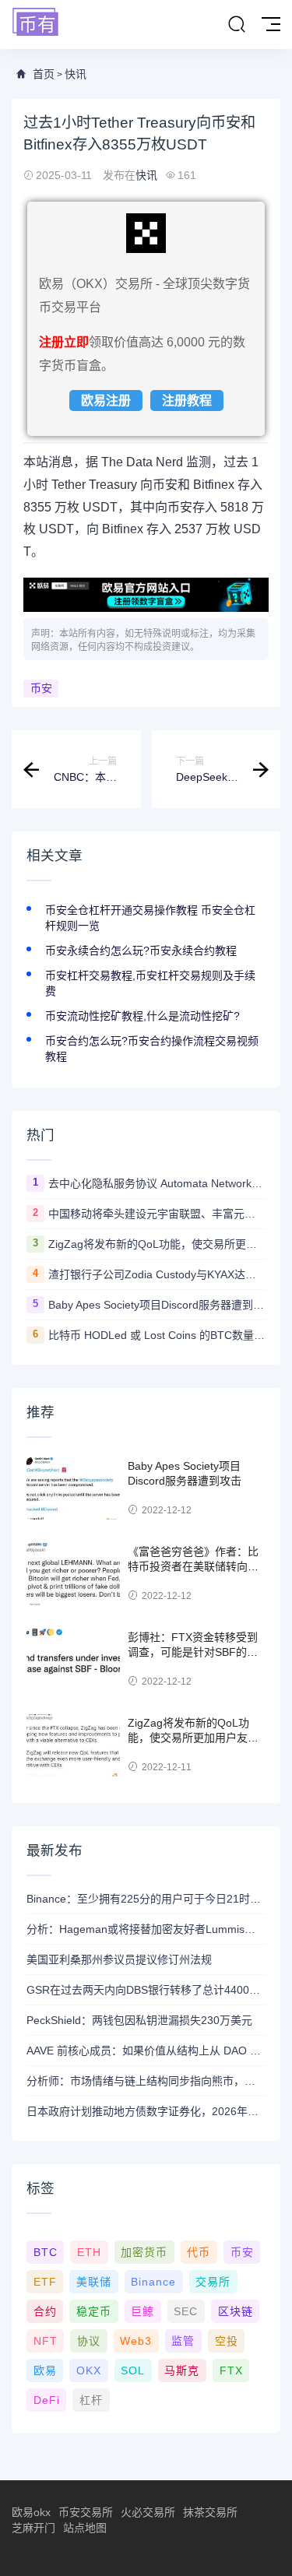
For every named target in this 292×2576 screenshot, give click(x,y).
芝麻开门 (33, 2528)
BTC (46, 2252)
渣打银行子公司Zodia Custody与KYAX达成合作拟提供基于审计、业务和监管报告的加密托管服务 (157, 1274)
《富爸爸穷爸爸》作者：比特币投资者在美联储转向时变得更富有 (193, 1567)
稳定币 (94, 2311)
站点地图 (85, 2528)
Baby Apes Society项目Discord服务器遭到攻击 (157, 1305)
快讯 (76, 74)
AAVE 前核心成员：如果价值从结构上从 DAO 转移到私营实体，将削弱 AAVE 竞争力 (146, 2051)
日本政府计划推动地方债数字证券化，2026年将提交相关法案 (146, 2111)
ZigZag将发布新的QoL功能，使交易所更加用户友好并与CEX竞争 (157, 1244)
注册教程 (187, 401)
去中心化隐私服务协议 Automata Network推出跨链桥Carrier (157, 1183)
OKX (89, 2370)
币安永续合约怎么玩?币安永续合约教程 (141, 951)
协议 (89, 2341)
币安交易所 (86, 2512)
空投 (227, 2341)
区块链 (236, 2311)
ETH (89, 2252)
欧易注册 (106, 401)
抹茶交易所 (210, 2512)
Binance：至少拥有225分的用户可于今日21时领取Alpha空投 (146, 1899)
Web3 (136, 2341)
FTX (231, 2370)
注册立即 (64, 342)
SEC (186, 2311)
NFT (46, 2341)
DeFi (47, 2400)
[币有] (36, 23)
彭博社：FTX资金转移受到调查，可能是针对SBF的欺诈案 (193, 1652)
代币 (199, 2252)
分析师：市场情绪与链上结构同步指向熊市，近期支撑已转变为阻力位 (146, 2081)
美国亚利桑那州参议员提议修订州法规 (119, 1959)
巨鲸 (142, 2311)
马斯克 (182, 2370)
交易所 (213, 2282)
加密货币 (144, 2252)
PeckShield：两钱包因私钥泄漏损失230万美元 (139, 2020)
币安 (41, 688)
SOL (133, 2370)
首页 (44, 74)
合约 (45, 2311)
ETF (45, 2282)
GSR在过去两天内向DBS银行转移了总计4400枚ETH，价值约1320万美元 (146, 1990)
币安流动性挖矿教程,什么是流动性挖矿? (142, 1016)
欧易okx (31, 2512)
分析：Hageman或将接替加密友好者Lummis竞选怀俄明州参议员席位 (146, 1929)
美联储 (94, 2282)
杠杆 (91, 2400)
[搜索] (237, 25)
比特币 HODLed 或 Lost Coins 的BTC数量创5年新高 (157, 1335)
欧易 (45, 2370)
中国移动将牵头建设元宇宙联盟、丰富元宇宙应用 (157, 1214)
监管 (183, 2341)
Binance (153, 2282)
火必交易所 (148, 2512)
